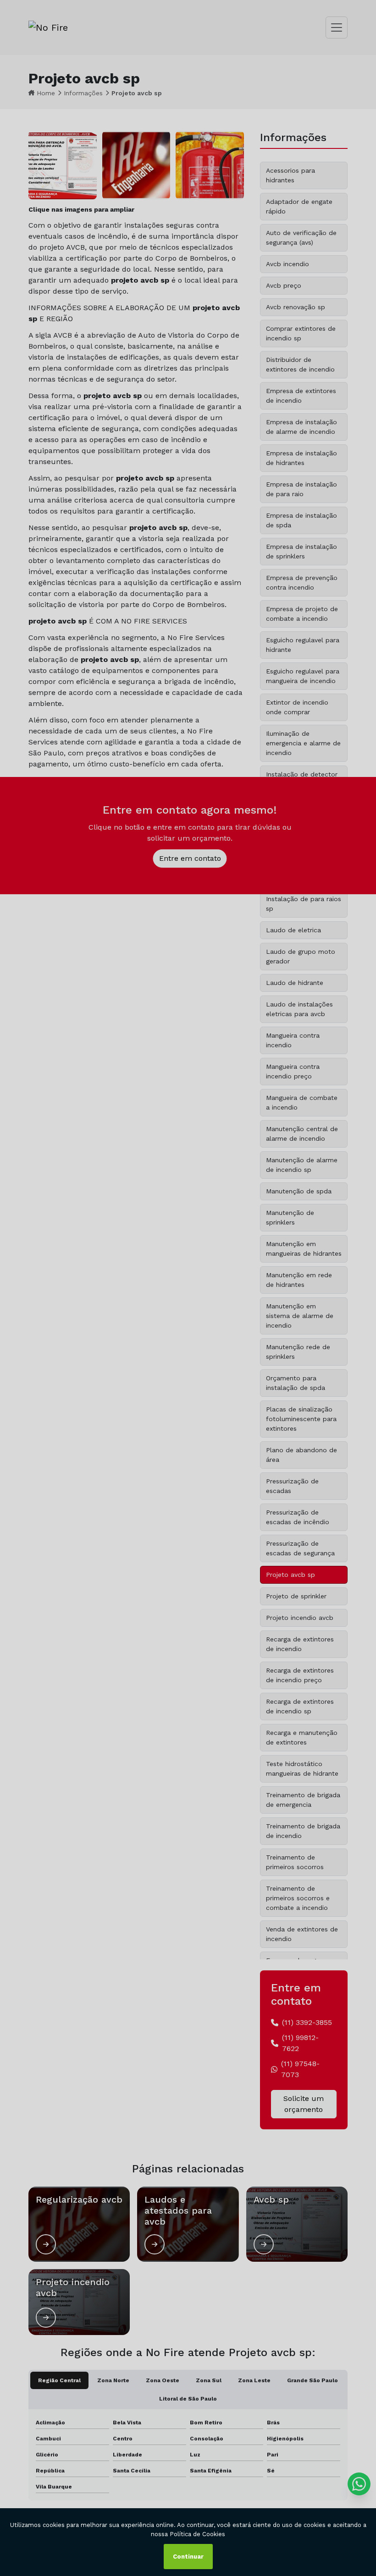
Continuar (188, 2557)
